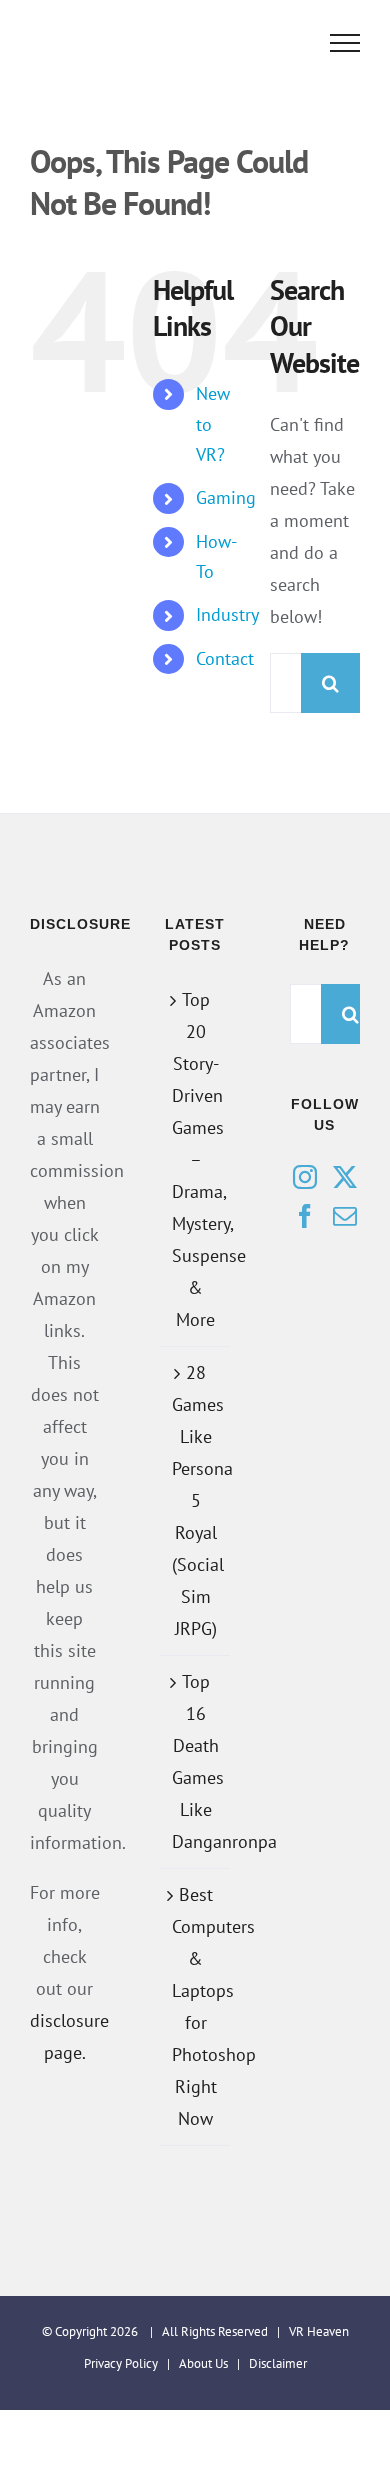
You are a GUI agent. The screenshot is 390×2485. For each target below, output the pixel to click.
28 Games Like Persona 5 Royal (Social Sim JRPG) (196, 1500)
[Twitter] (345, 1177)
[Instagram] (305, 1177)
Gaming (226, 497)
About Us (203, 2363)
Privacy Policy (121, 2363)
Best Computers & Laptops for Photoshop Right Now (196, 2006)
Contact (225, 658)
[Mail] (345, 1216)
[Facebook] (305, 1216)
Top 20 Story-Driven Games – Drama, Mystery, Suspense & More (196, 1159)
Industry (227, 614)
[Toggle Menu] (345, 43)
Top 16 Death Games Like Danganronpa (196, 1761)
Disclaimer (278, 2363)
